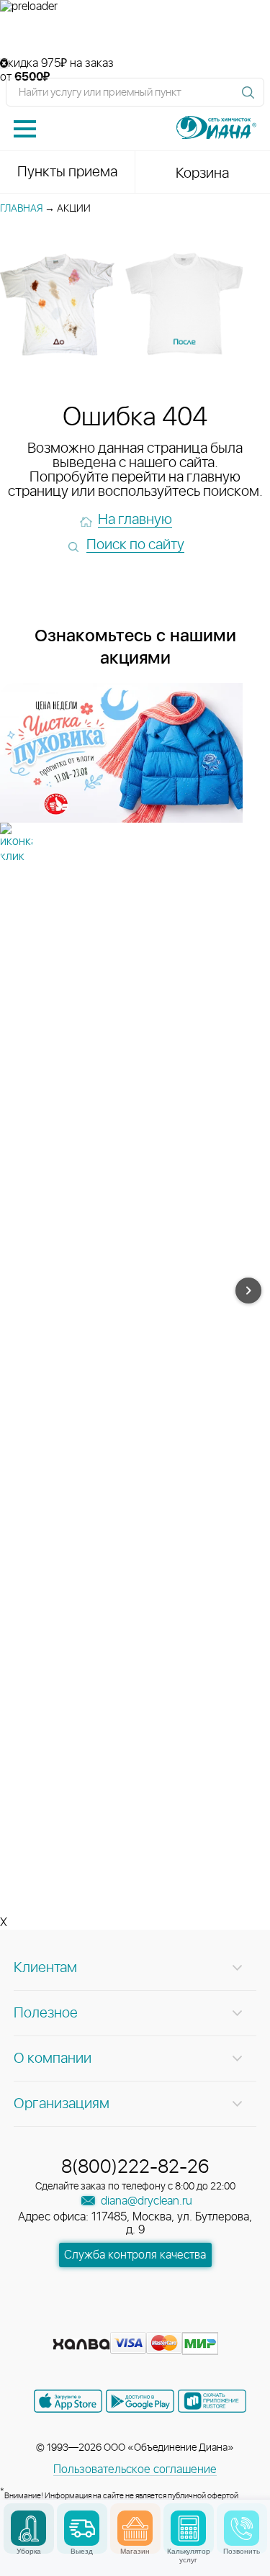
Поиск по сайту (135, 545)
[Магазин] (135, 2528)
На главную (135, 520)
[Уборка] (28, 2528)
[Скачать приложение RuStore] (212, 2401)
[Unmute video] (135, 35)
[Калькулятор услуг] (188, 2528)
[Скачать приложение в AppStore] (68, 2401)
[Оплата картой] (81, 2344)
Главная (21, 209)
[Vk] (85, 2321)
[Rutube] (137, 2321)
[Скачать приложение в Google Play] (140, 2401)
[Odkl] (111, 2321)
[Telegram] (163, 2321)
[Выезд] (82, 2528)
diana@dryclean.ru (145, 2201)
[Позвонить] (242, 2528)
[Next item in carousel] (248, 1291)
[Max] (187, 2321)
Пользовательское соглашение (135, 2469)
